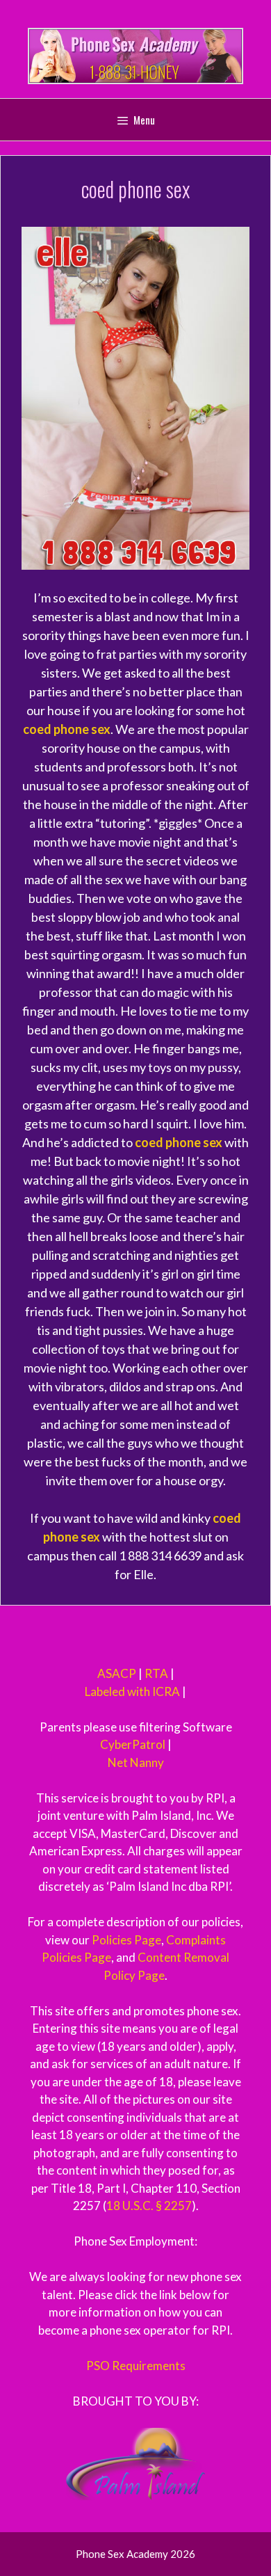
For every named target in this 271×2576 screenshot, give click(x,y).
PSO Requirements (136, 2366)
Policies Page (126, 1940)
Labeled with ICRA (132, 1691)
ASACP (117, 1673)
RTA (156, 1673)
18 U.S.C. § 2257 (149, 2206)
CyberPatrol (133, 1744)
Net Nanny (136, 1762)
